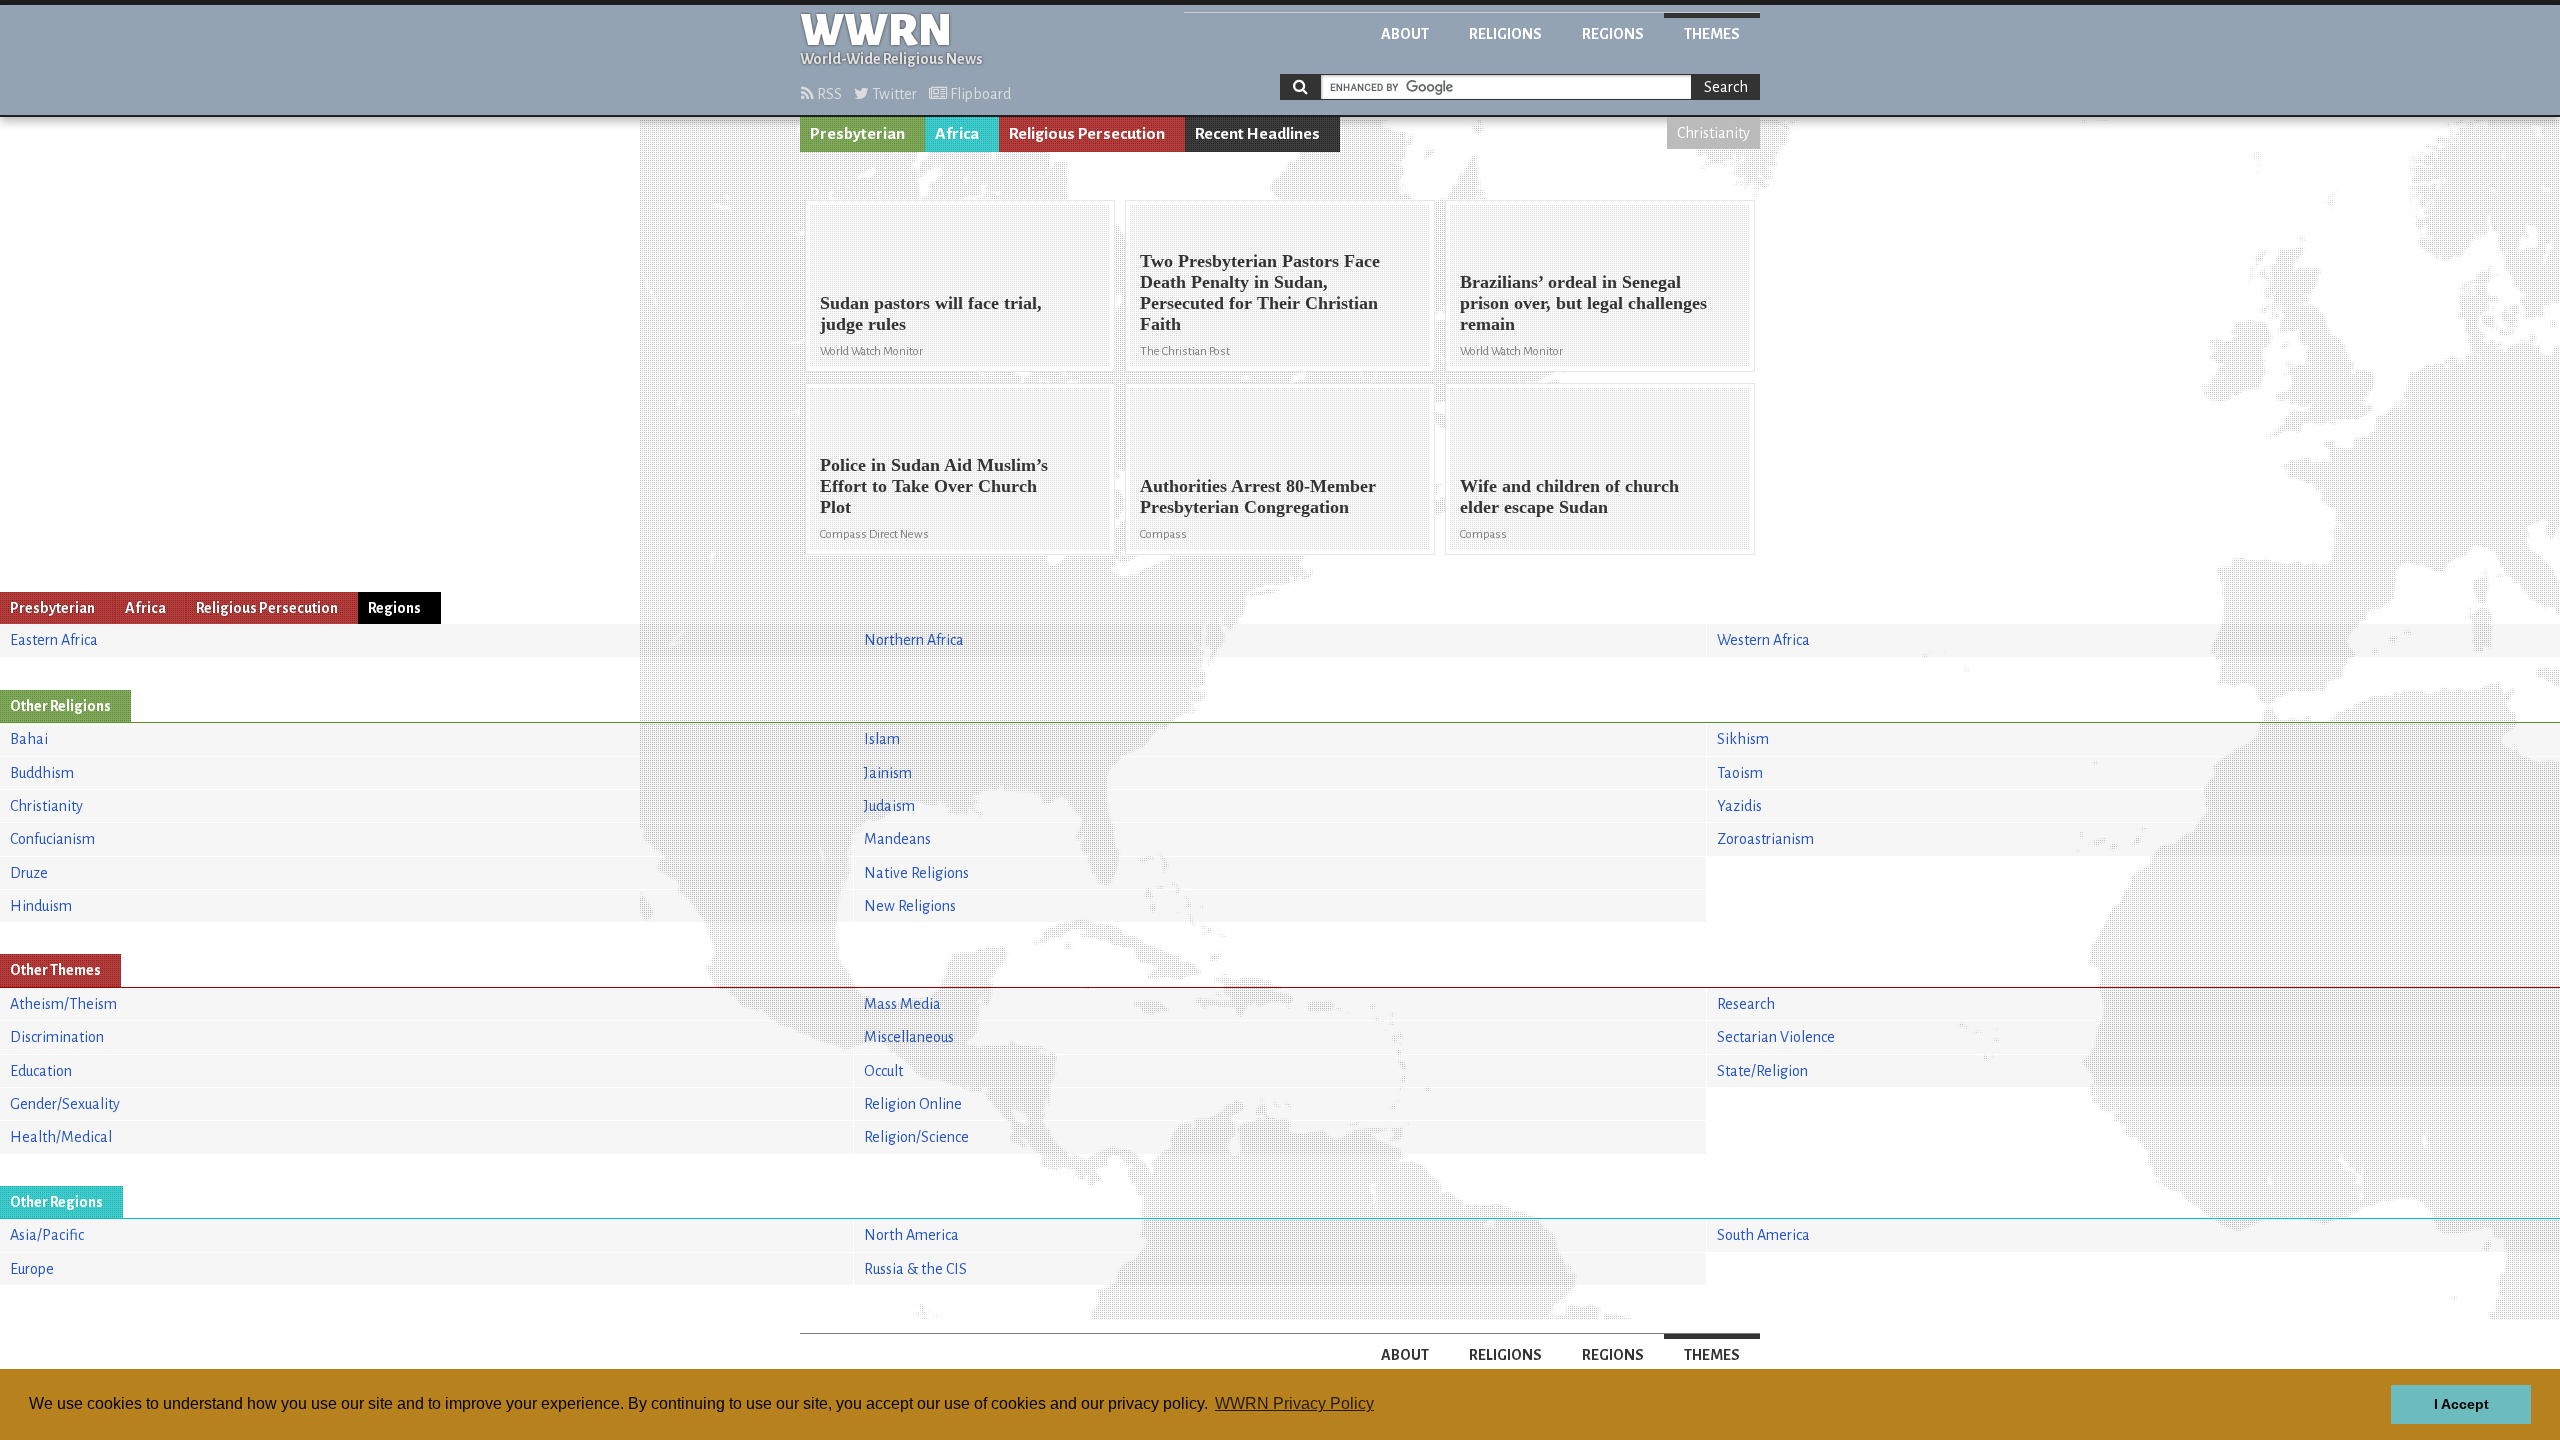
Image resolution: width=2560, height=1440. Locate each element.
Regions (1613, 34)
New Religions (910, 906)
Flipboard (979, 94)
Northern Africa (914, 640)
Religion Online (913, 1104)
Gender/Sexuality (65, 1104)
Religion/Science (916, 1137)
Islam (882, 739)
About (1405, 34)
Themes (1712, 34)
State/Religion (1762, 1071)
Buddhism (42, 773)
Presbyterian (857, 134)
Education (41, 1071)
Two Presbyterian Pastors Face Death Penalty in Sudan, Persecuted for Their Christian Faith (1260, 292)
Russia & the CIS (915, 1269)
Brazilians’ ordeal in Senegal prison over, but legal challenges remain (1583, 303)
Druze (29, 873)
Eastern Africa (54, 640)
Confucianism (52, 839)
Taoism (1740, 773)
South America (1763, 1235)
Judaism (889, 806)
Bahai (29, 739)
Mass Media (902, 1004)
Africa (957, 134)
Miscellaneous (909, 1037)
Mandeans (897, 839)
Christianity (1713, 133)
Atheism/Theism (63, 1004)
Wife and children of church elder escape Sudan (1569, 496)
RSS (828, 94)
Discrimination (57, 1037)
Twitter (893, 94)
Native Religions (916, 873)
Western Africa (1763, 640)
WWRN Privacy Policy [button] (1294, 1403)
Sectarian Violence (1776, 1037)
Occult (883, 1071)
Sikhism (1743, 739)
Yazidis (1739, 806)
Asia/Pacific (47, 1235)
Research (1746, 1004)
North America (911, 1235)
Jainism (888, 773)
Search (1726, 87)
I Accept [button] (2461, 1404)
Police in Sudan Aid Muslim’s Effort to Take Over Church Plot (934, 486)
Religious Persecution (1087, 134)
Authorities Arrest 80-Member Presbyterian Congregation (1258, 496)
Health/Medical (61, 1137)
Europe (32, 1269)
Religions (1505, 34)
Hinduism (41, 906)
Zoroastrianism (1765, 839)
